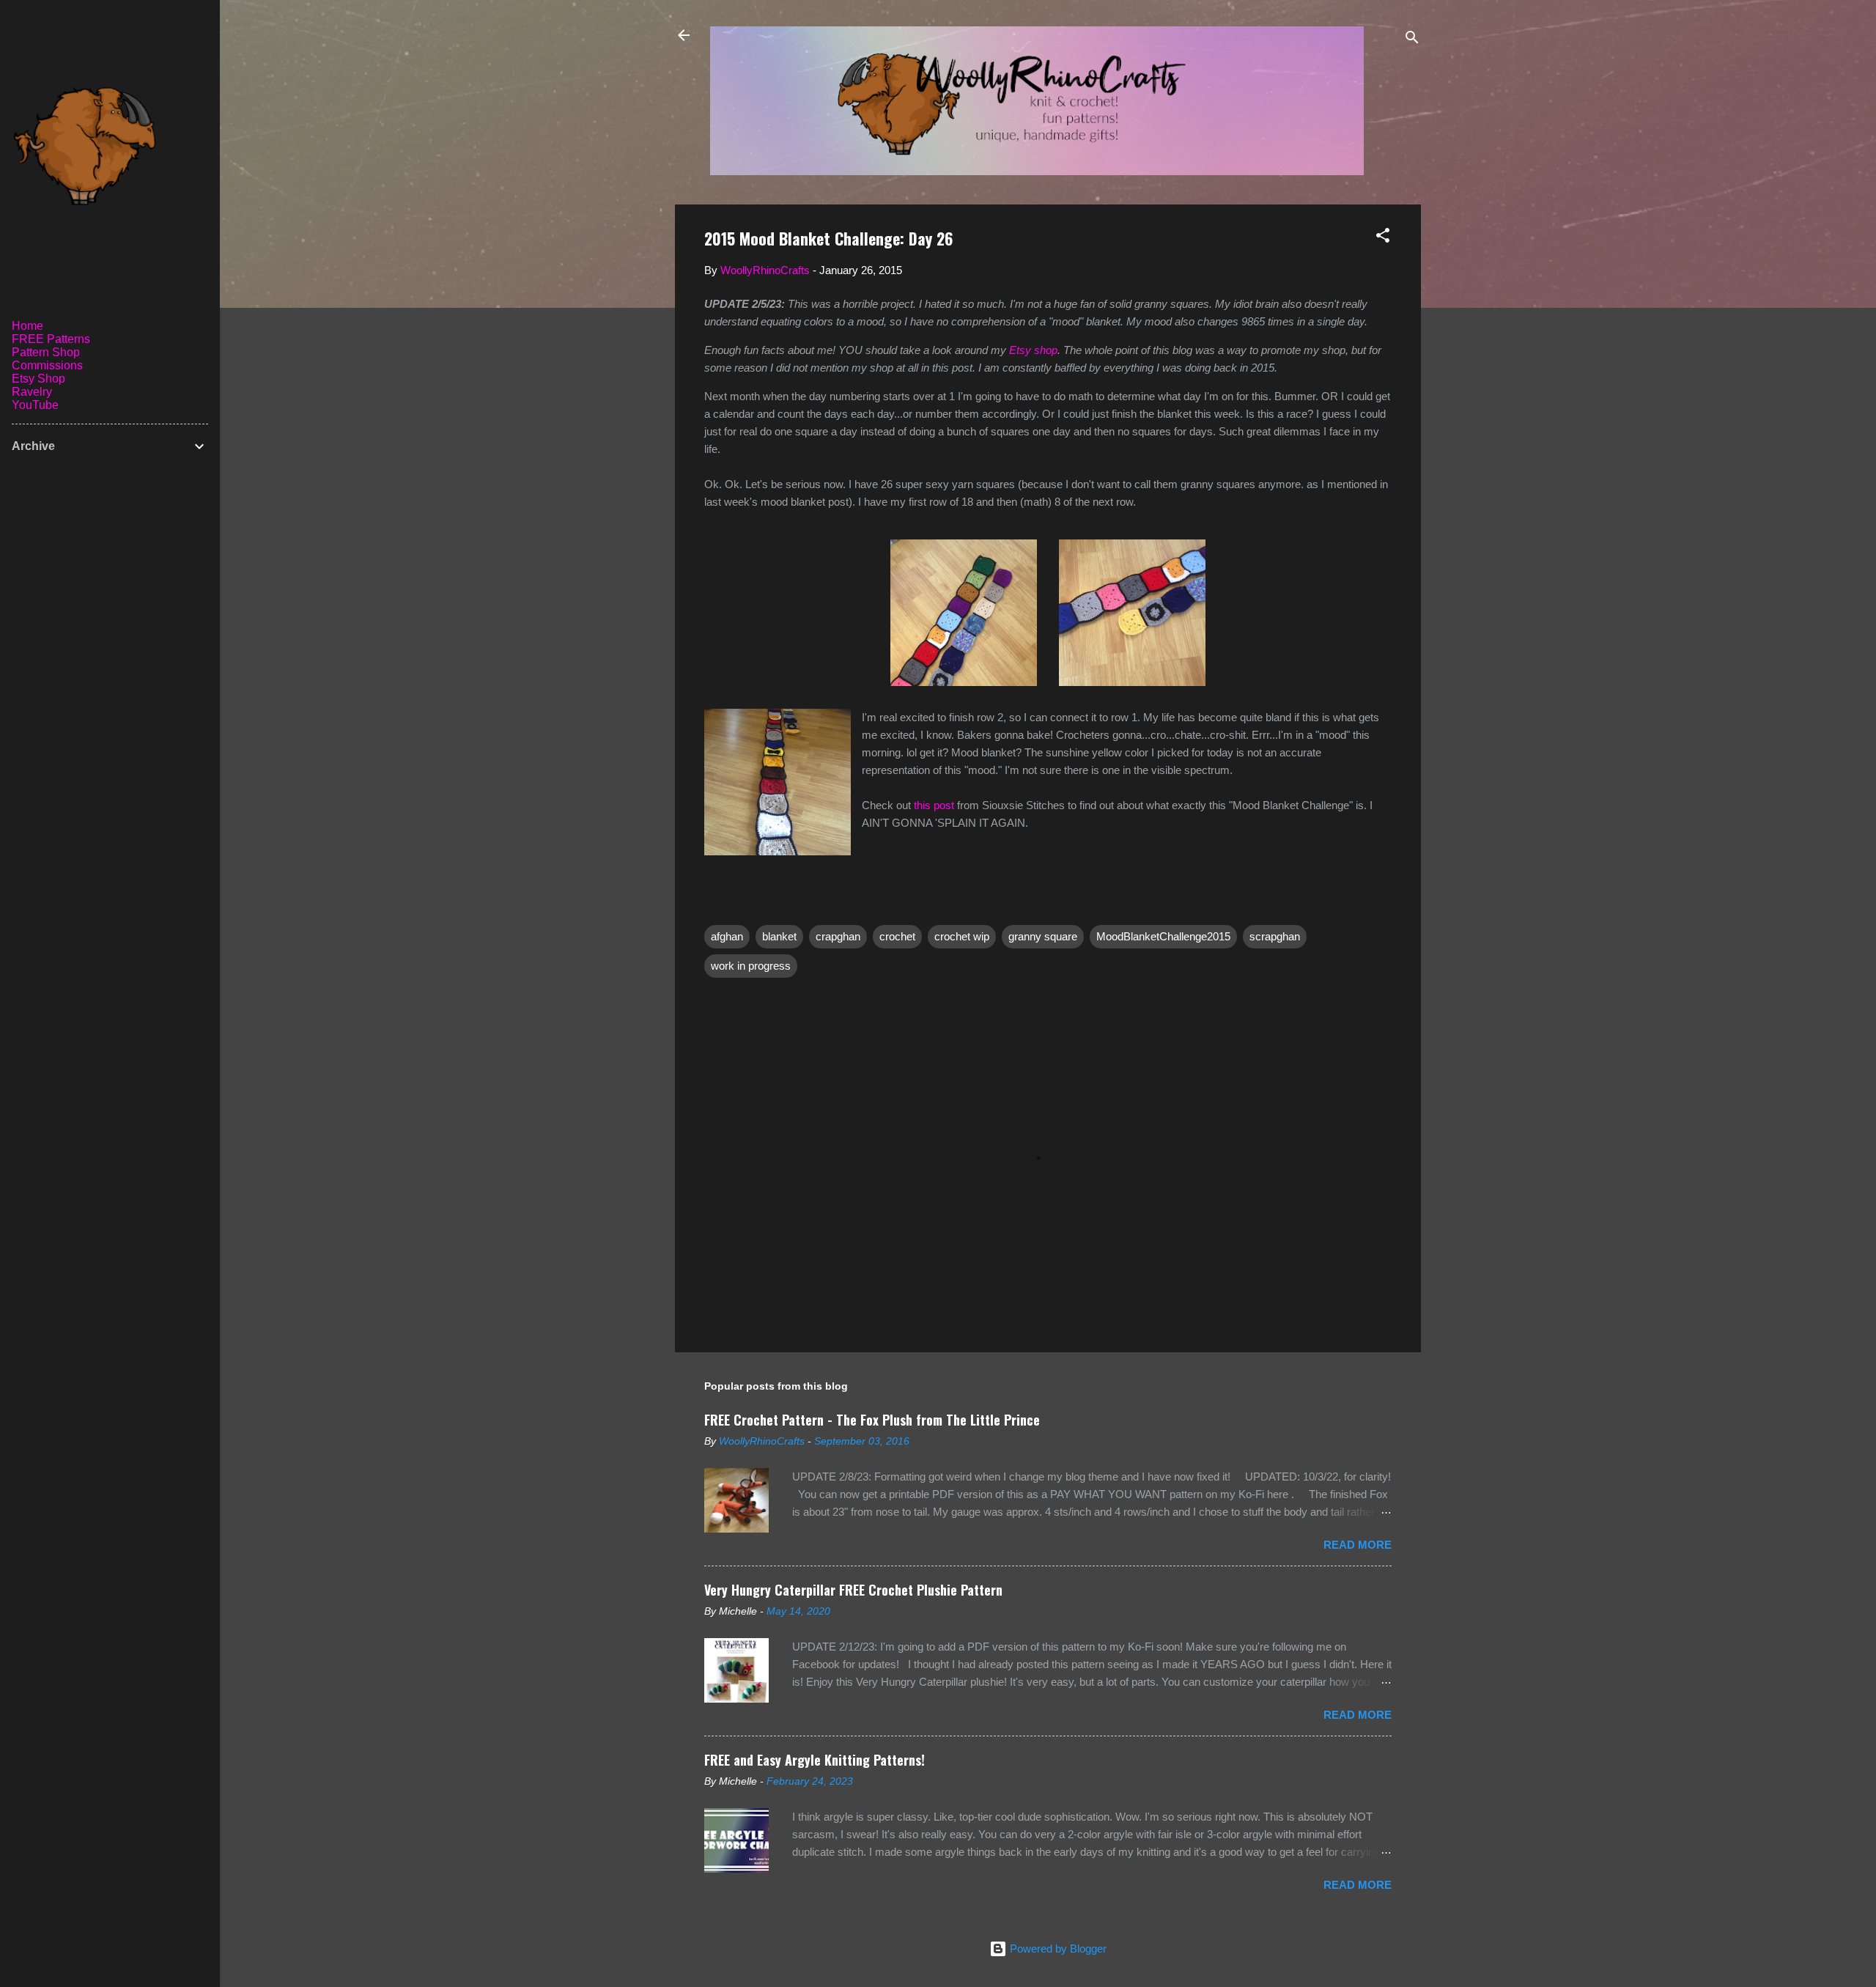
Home (27, 326)
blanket (779, 936)
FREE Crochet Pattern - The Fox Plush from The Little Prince (872, 1420)
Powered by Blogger (1057, 1949)
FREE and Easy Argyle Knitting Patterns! (815, 1760)
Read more (1358, 1545)
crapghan (838, 936)
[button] (1383, 238)
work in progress (751, 966)
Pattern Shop (46, 352)
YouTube (35, 405)
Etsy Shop (38, 379)
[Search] (1412, 40)
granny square (1043, 936)
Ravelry (32, 392)
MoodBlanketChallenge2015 (1163, 936)
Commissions (47, 365)
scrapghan (1275, 936)
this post (934, 805)
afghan (727, 936)
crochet (897, 936)
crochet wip (962, 936)
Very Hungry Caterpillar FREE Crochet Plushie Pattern (853, 1590)
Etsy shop (1033, 350)
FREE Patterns (51, 339)
